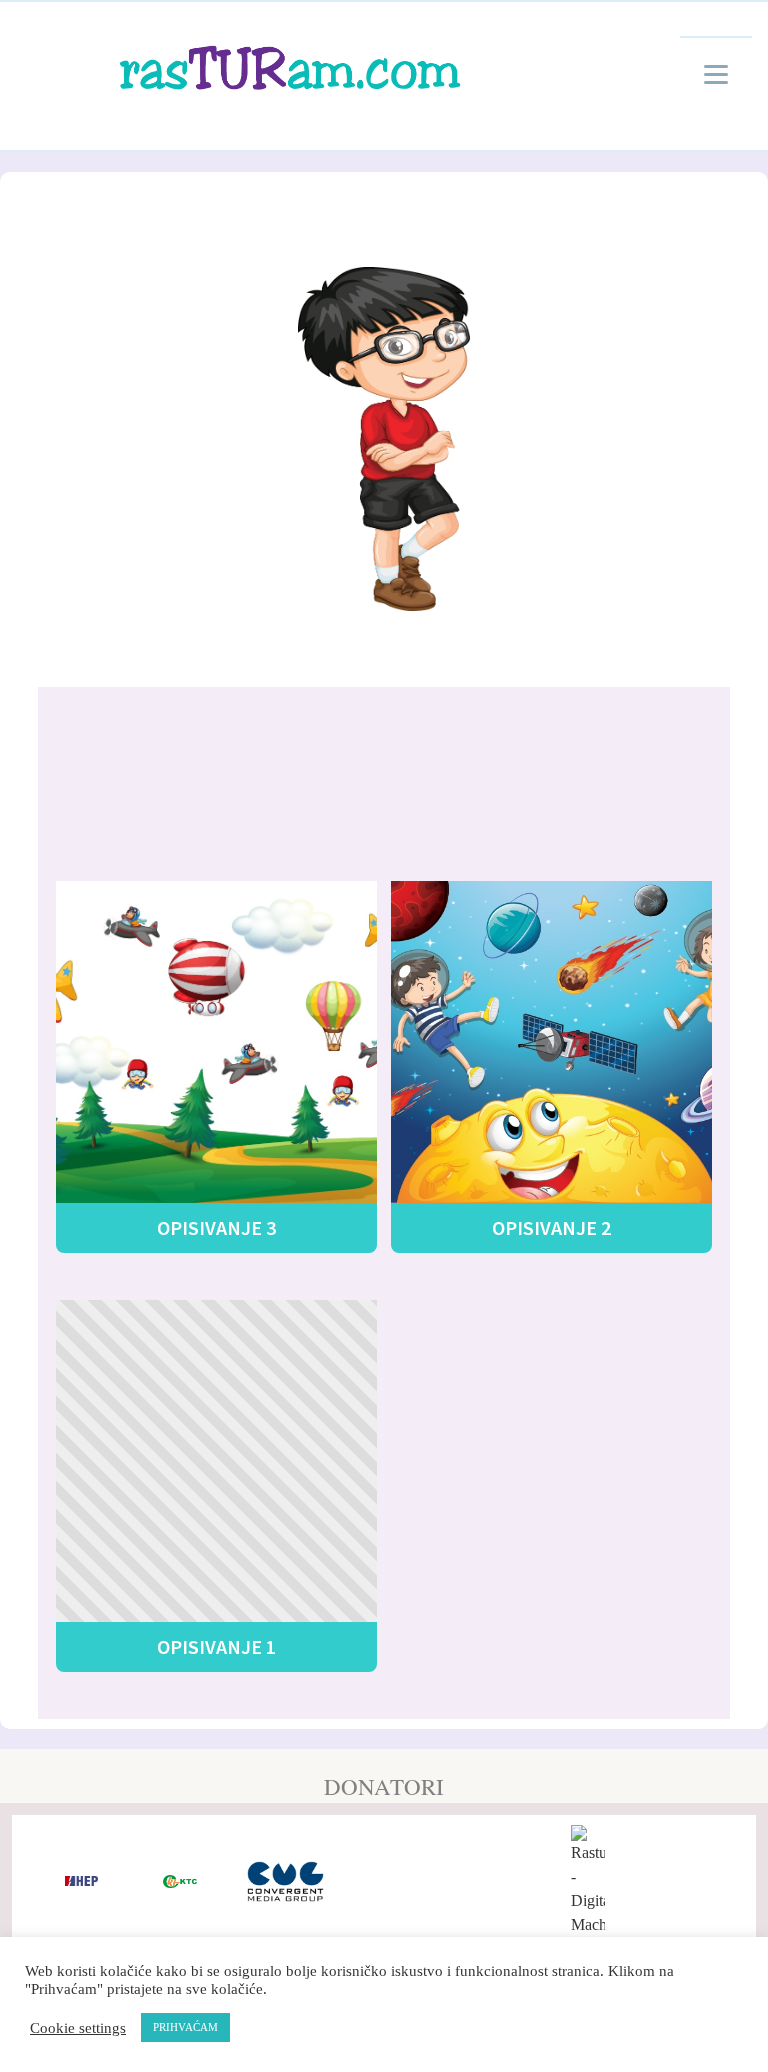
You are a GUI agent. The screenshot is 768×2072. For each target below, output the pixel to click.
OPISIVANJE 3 (216, 1227)
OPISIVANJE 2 (551, 1227)
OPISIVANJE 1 (216, 1646)
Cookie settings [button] (78, 2028)
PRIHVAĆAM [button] (185, 2027)
